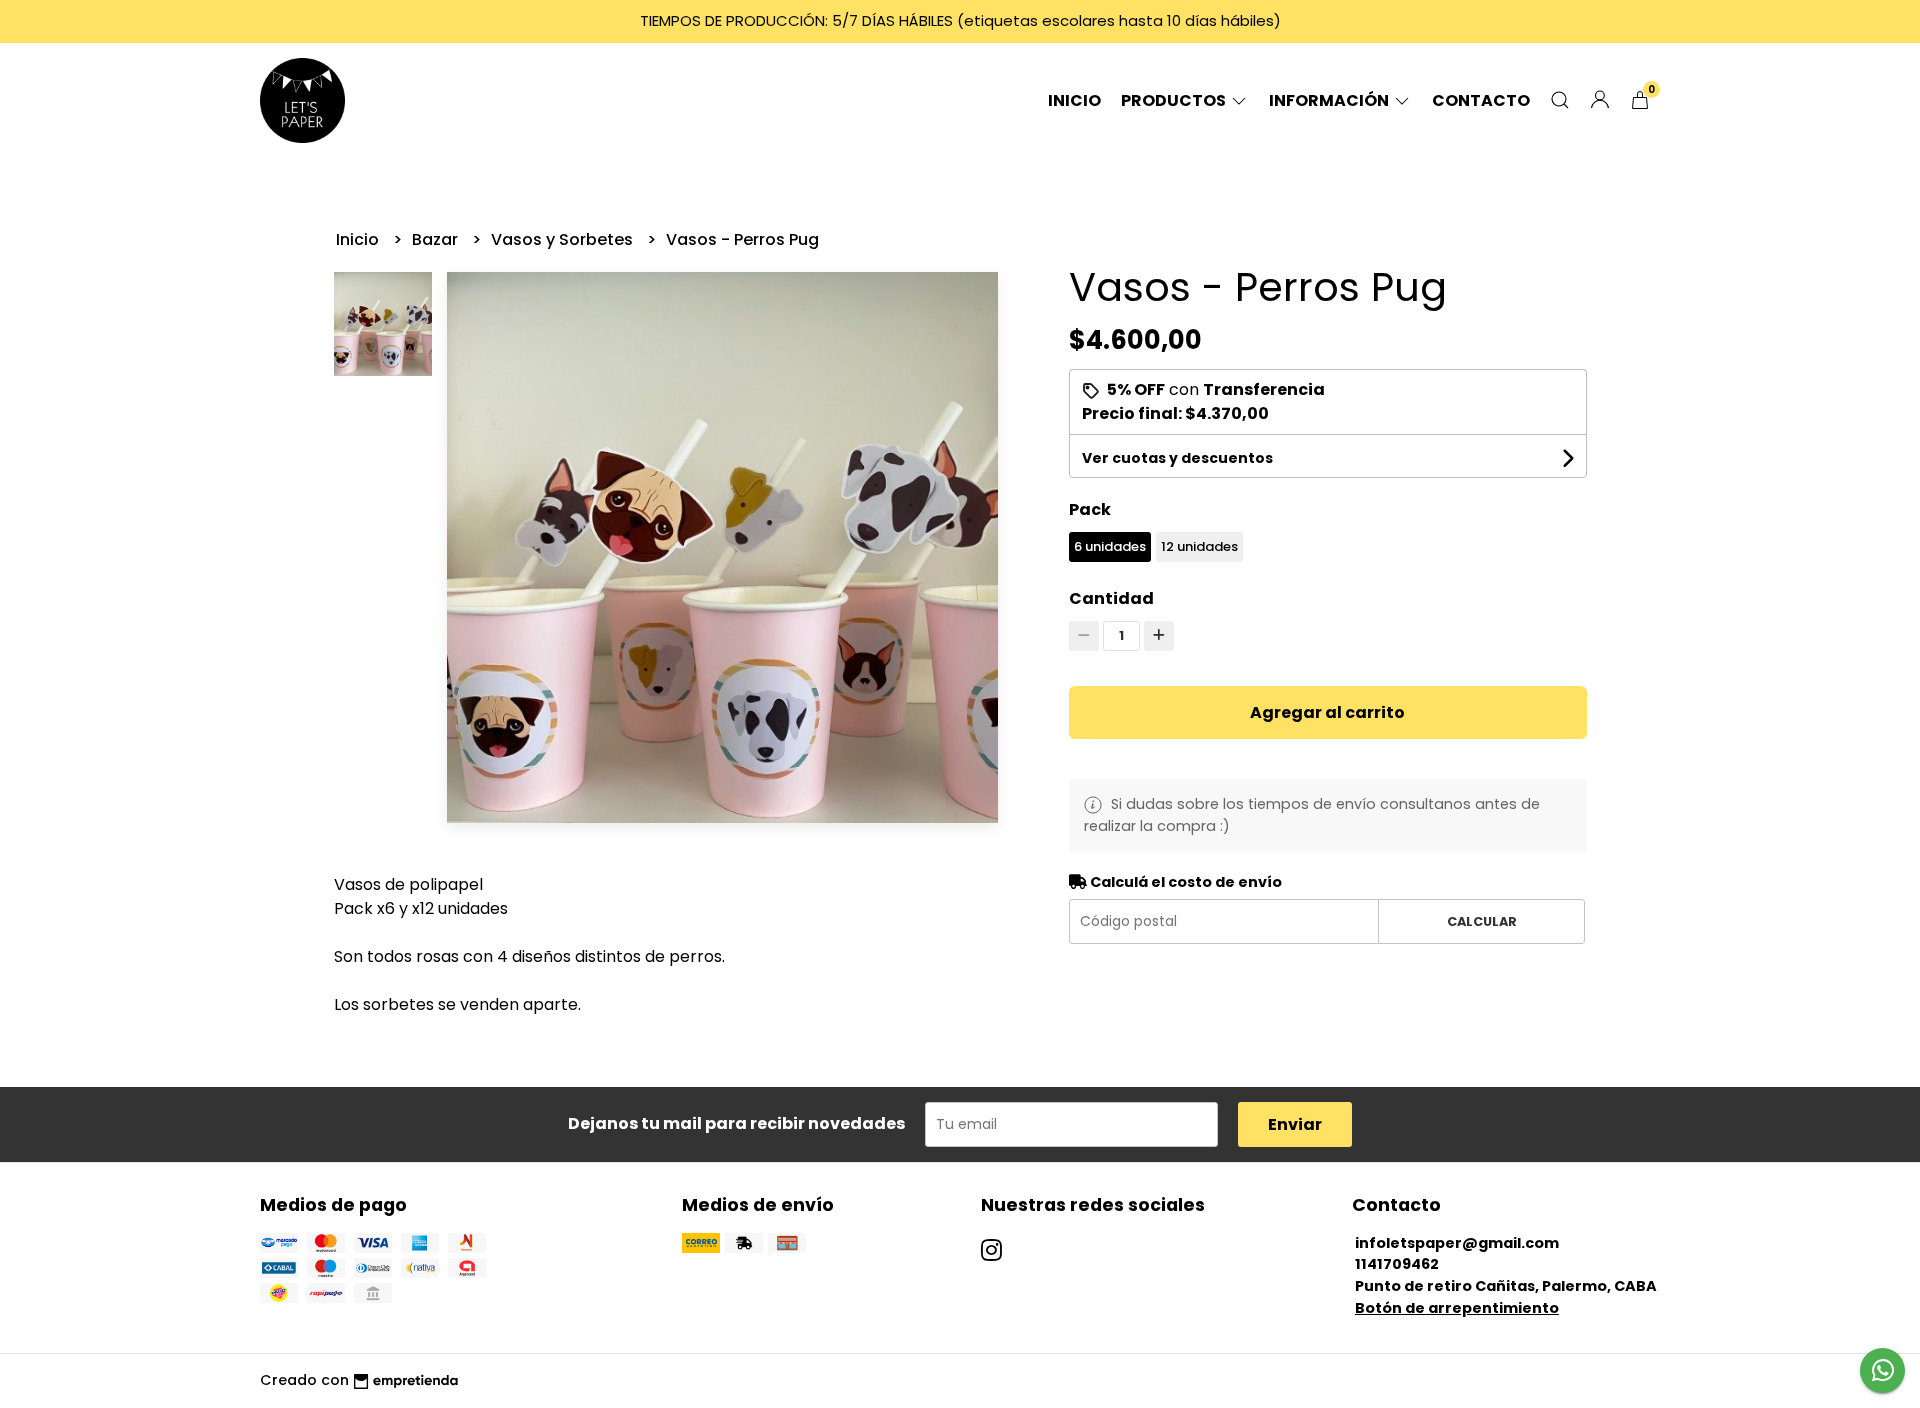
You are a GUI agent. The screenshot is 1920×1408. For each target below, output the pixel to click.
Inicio (1074, 100)
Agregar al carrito (1327, 712)
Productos (1175, 100)
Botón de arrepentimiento (1457, 1308)
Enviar (1295, 1124)
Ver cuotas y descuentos (1177, 458)
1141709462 (1397, 1264)
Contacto (1481, 100)
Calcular (1482, 921)
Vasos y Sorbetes (564, 239)
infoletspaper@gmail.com (1457, 1243)
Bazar (437, 239)
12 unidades (1199, 546)
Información (1330, 100)
